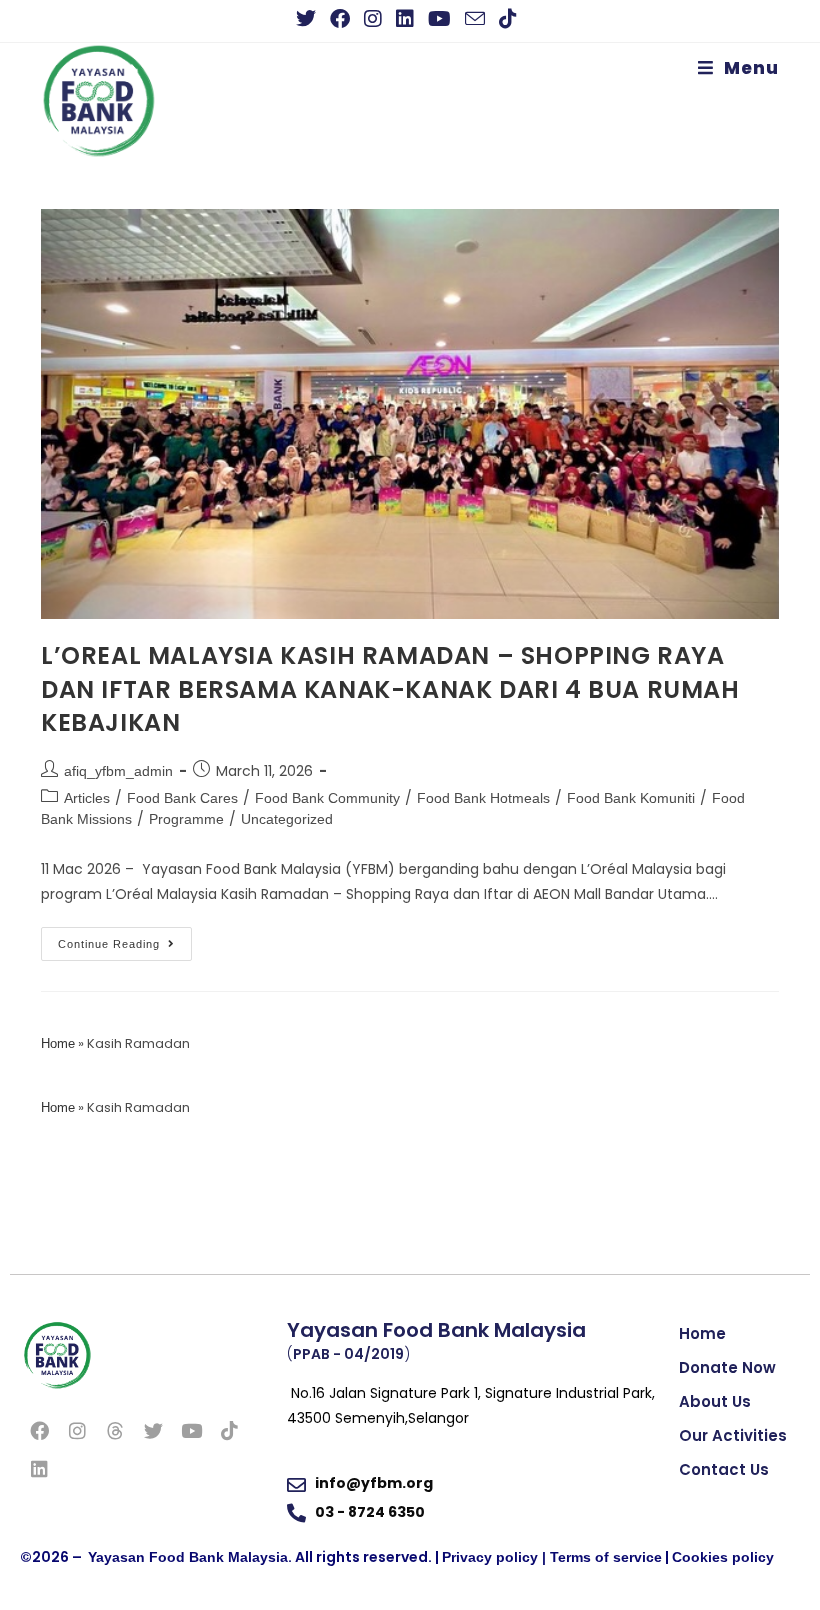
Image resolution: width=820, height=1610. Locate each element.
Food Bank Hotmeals (483, 798)
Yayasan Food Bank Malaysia (188, 1557)
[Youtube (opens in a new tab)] (439, 19)
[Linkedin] (39, 1468)
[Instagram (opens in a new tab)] (373, 19)
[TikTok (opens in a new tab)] (508, 19)
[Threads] (115, 1430)
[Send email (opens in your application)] (475, 18)
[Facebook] (39, 1430)
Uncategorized (287, 819)
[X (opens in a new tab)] (309, 19)
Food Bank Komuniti (631, 798)
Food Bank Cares (182, 798)
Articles (87, 798)
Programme (186, 819)
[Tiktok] (229, 1430)
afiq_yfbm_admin (118, 771)
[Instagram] (77, 1430)
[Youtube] (191, 1430)
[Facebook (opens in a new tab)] (340, 19)
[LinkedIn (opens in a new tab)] (405, 19)
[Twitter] (153, 1430)
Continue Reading (125, 938)
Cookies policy (723, 1557)
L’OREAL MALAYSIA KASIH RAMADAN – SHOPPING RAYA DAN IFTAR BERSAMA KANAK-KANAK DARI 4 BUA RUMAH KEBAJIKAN (390, 689)
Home (58, 1043)
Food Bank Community (327, 798)
